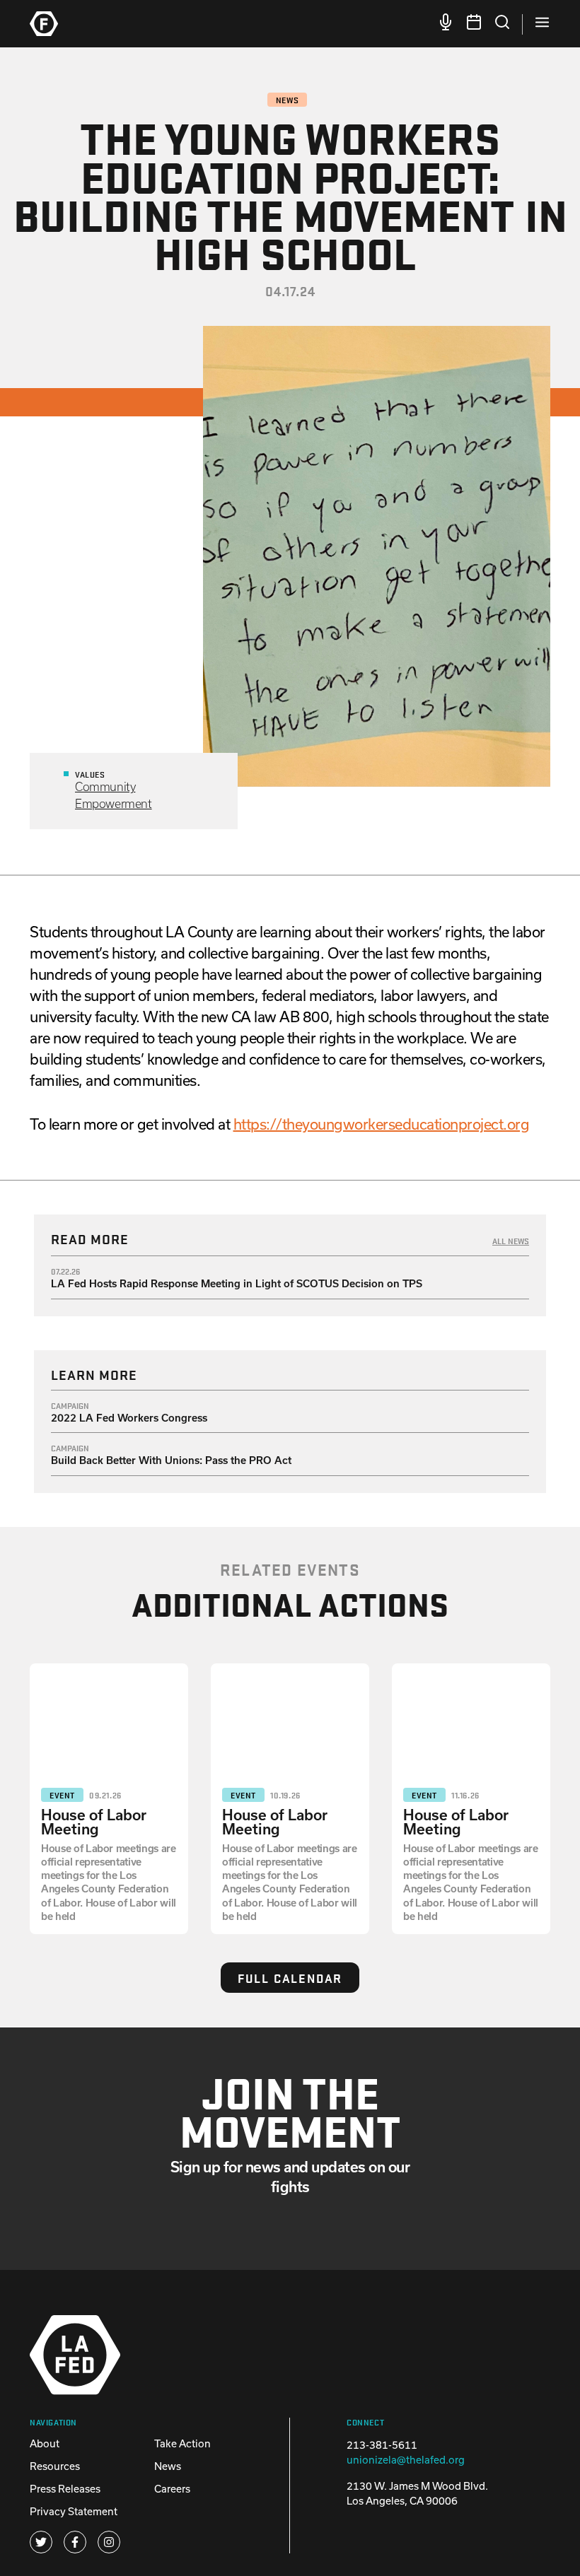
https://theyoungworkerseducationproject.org (382, 1124)
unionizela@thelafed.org (406, 2460)
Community (105, 786)
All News (511, 1241)
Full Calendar (290, 1978)
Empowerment (114, 803)
